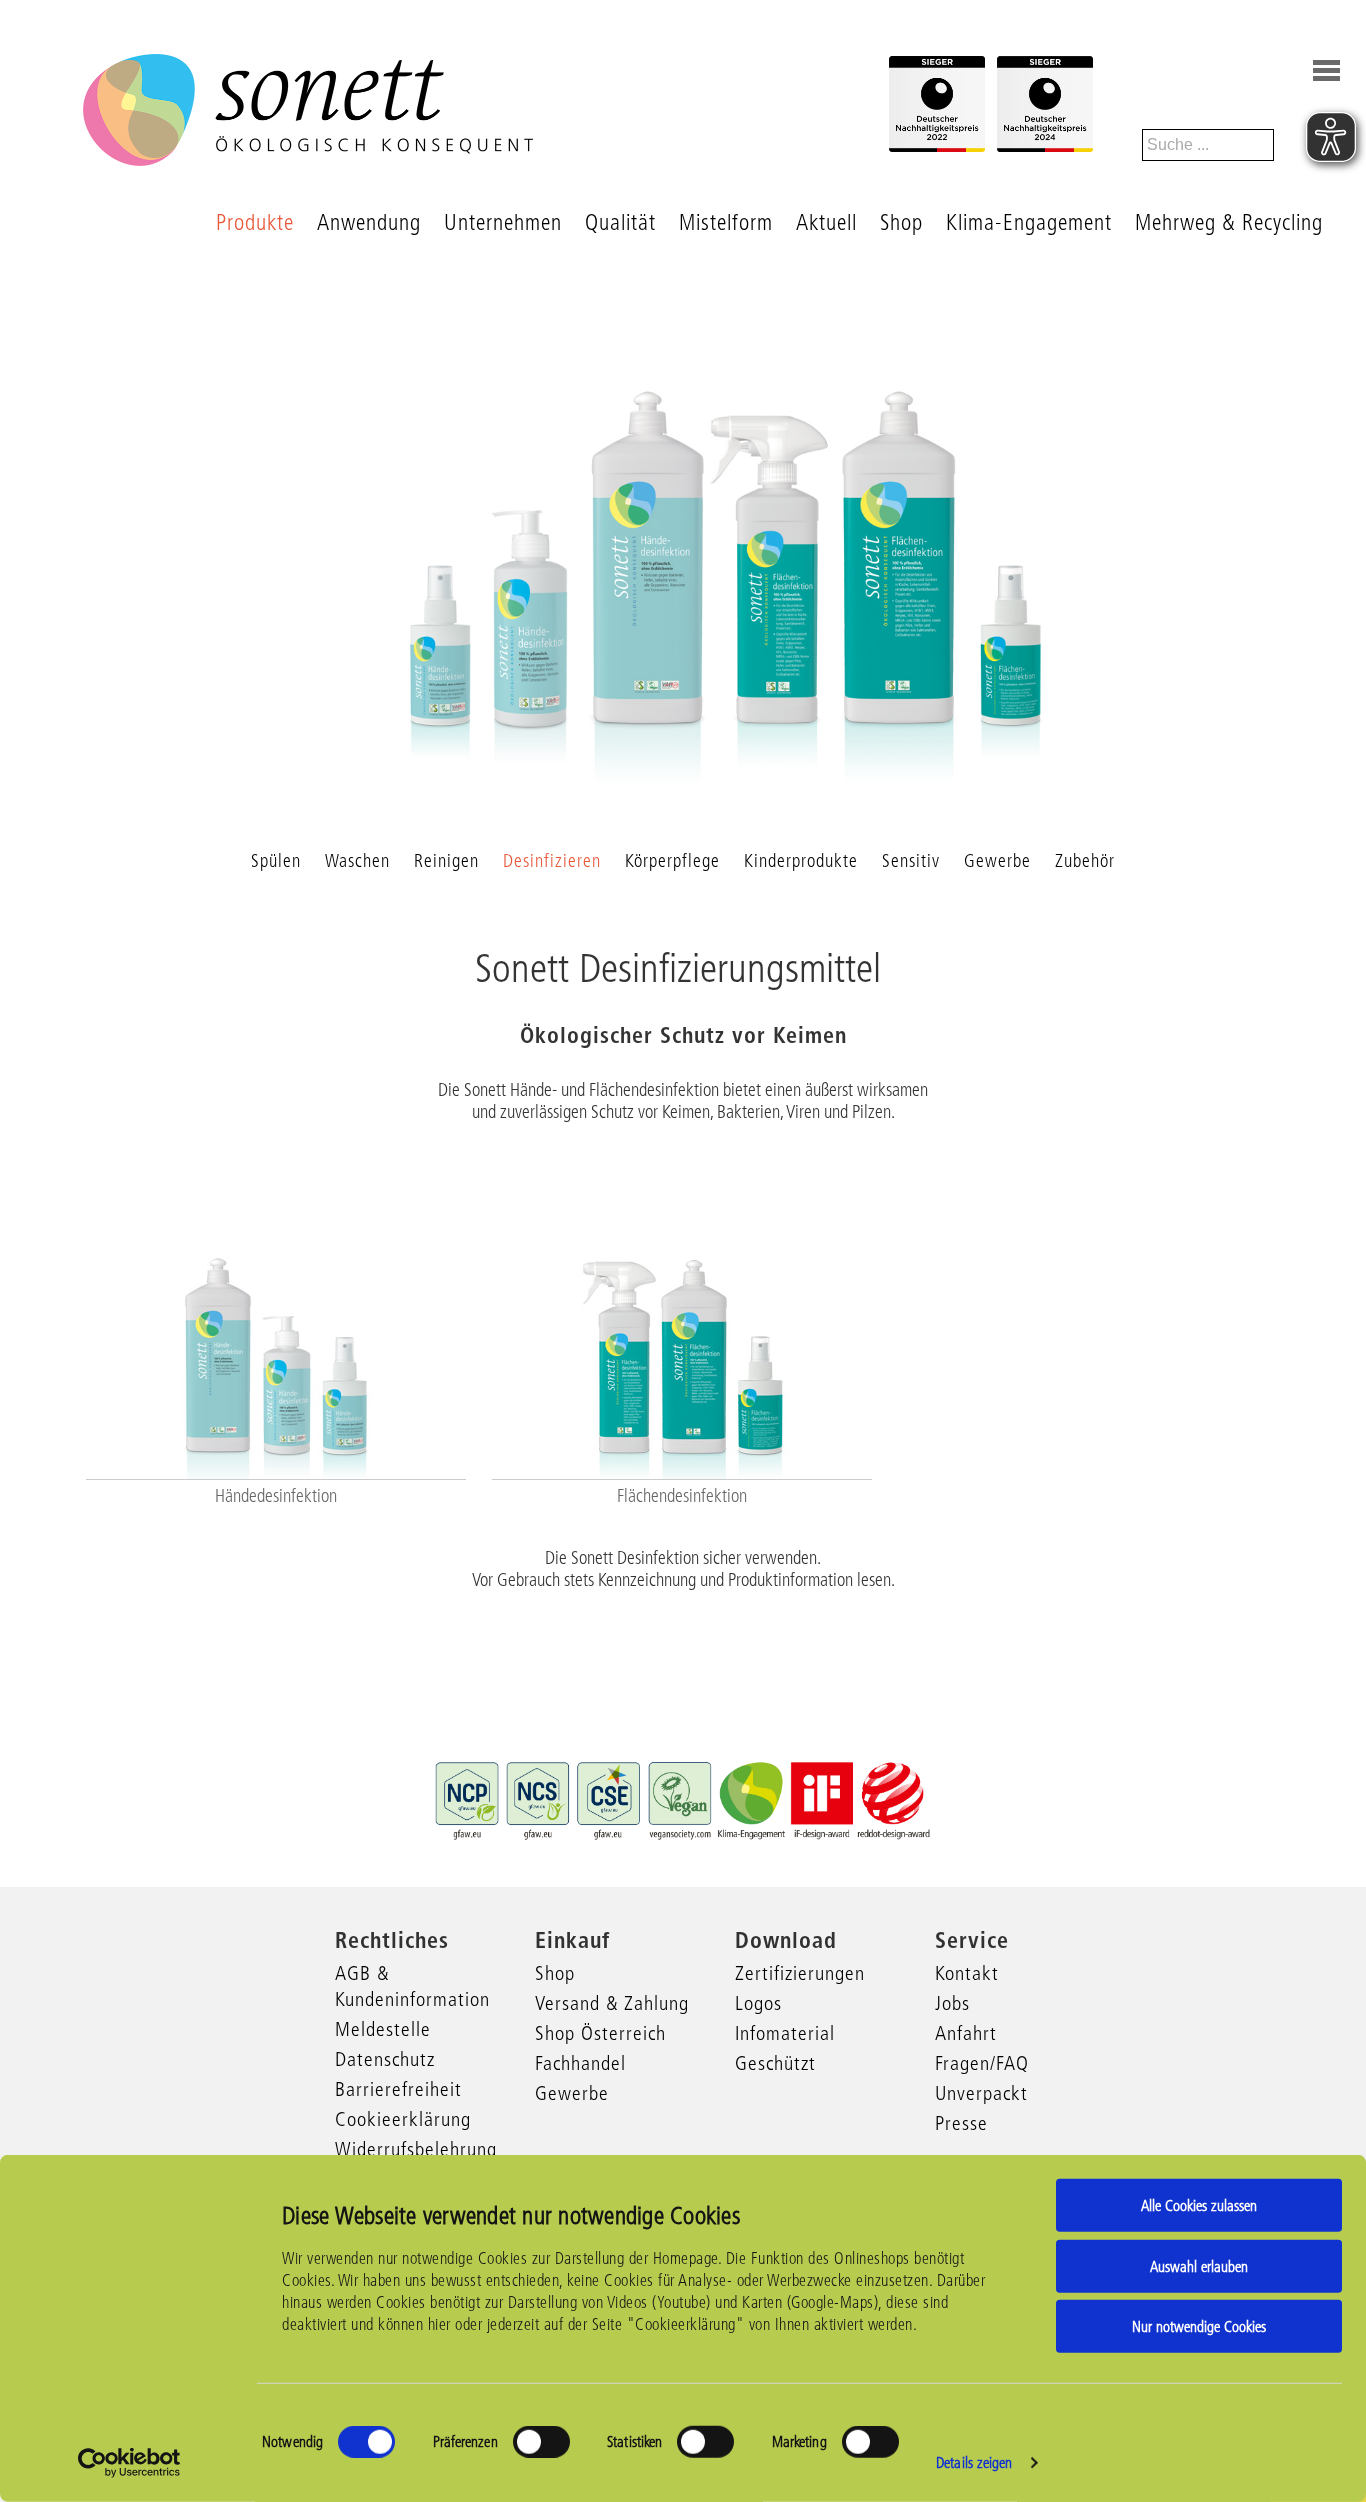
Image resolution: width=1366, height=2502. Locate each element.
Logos (758, 2003)
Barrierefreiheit (398, 2089)
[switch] (541, 2442)
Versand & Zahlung (612, 2003)
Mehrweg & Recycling (1229, 222)
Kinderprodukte (801, 861)
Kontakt (967, 1973)
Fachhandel (580, 2063)
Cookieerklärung (403, 2119)
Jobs (952, 2003)
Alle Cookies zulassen (1199, 2205)
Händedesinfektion (276, 1496)
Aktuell (826, 222)
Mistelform (726, 222)
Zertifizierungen (800, 1973)
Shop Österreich (600, 2033)
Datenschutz (385, 2059)
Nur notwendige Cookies (1199, 2326)
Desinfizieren (552, 861)
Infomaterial (785, 2033)
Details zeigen (974, 2462)
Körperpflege (672, 861)
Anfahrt (966, 2033)
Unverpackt (981, 2093)
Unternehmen (503, 222)
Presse (961, 2123)
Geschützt (775, 2063)
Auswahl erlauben (1199, 2265)
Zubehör (1085, 861)
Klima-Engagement (1029, 222)
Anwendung (369, 222)
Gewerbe (997, 861)
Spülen (276, 861)
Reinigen (446, 861)
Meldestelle (383, 2029)
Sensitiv (911, 861)
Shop (901, 222)
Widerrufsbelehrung (416, 2149)
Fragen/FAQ (982, 2063)
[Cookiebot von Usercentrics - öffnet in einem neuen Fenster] (129, 2463)
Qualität (620, 222)
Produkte (255, 222)
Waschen (357, 861)
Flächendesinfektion (682, 1496)
